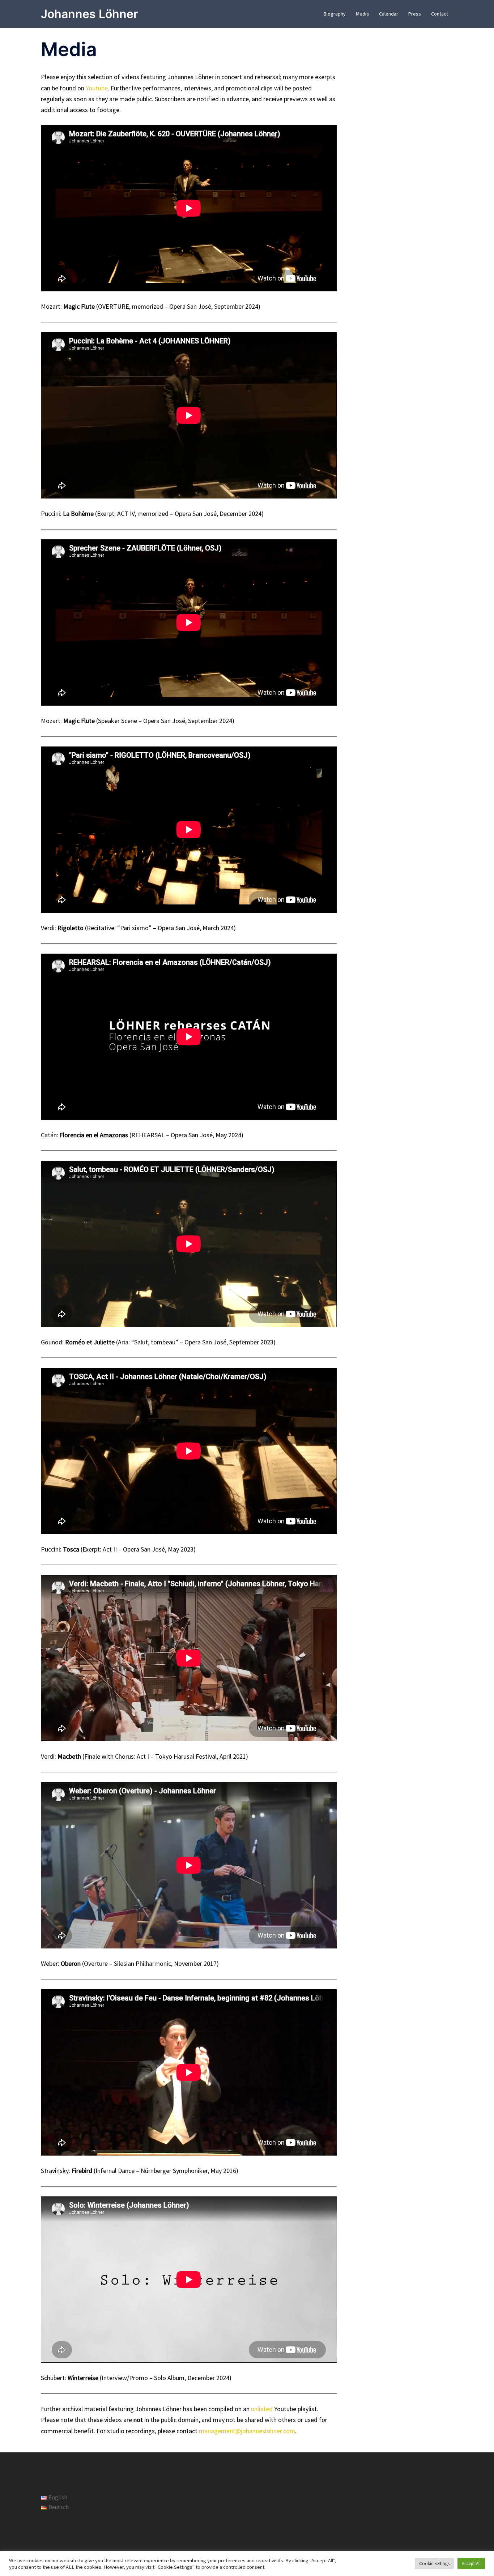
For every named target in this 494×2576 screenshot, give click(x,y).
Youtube (97, 88)
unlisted (262, 2409)
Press (415, 14)
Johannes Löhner (90, 14)
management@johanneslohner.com (247, 2431)
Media (362, 14)
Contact (440, 14)
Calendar (389, 14)
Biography (335, 14)
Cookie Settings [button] (434, 2564)
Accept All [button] (471, 2564)
